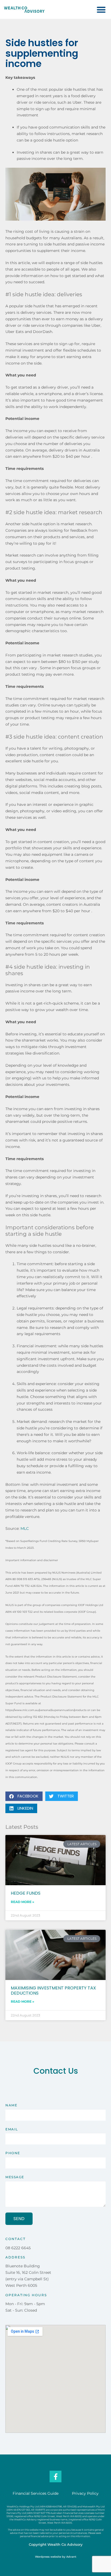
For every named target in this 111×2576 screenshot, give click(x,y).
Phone (13, 2153)
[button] (101, 10)
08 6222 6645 (18, 2248)
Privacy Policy (85, 2493)
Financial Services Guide (36, 2493)
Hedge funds (26, 1893)
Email (12, 2129)
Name (11, 2105)
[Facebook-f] (55, 2476)
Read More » (22, 1902)
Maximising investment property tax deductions (53, 1991)
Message (15, 2177)
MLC (25, 1528)
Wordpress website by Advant (56, 2557)
